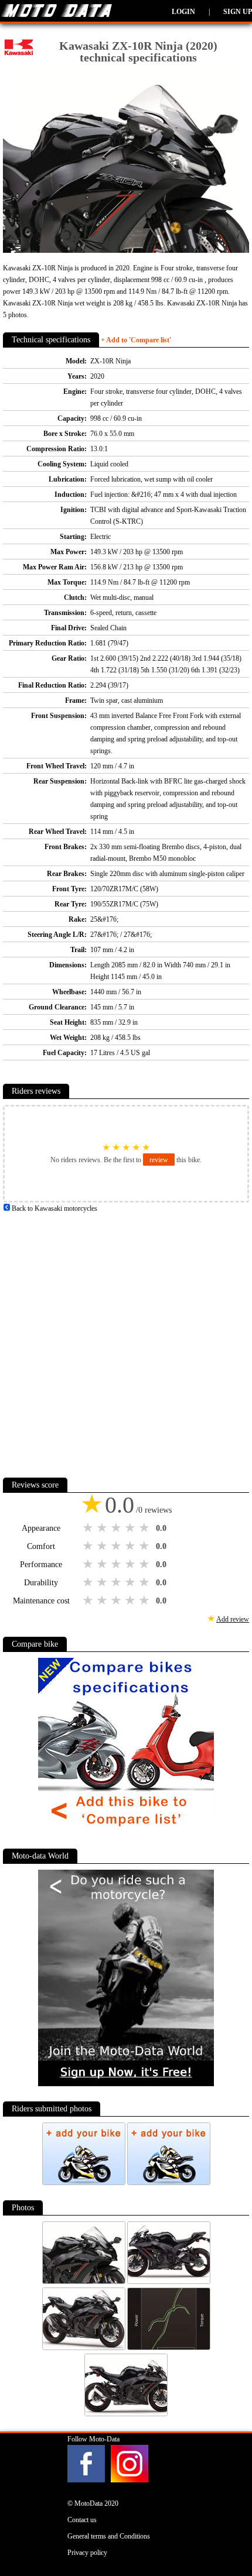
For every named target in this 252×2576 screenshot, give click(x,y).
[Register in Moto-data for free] (126, 2084)
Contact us (82, 2520)
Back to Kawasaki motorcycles (54, 1208)
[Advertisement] (126, 1340)
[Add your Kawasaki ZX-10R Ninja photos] (85, 2183)
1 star (89, 1528)
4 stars (131, 1528)
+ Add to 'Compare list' (136, 340)
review (159, 1160)
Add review (233, 1619)
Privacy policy (87, 2553)
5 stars (145, 1528)
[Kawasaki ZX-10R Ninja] (85, 2282)
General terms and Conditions (109, 2536)
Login (183, 12)
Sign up (238, 12)
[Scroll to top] (228, 2533)
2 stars (103, 1528)
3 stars (117, 1528)
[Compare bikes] (126, 1831)
